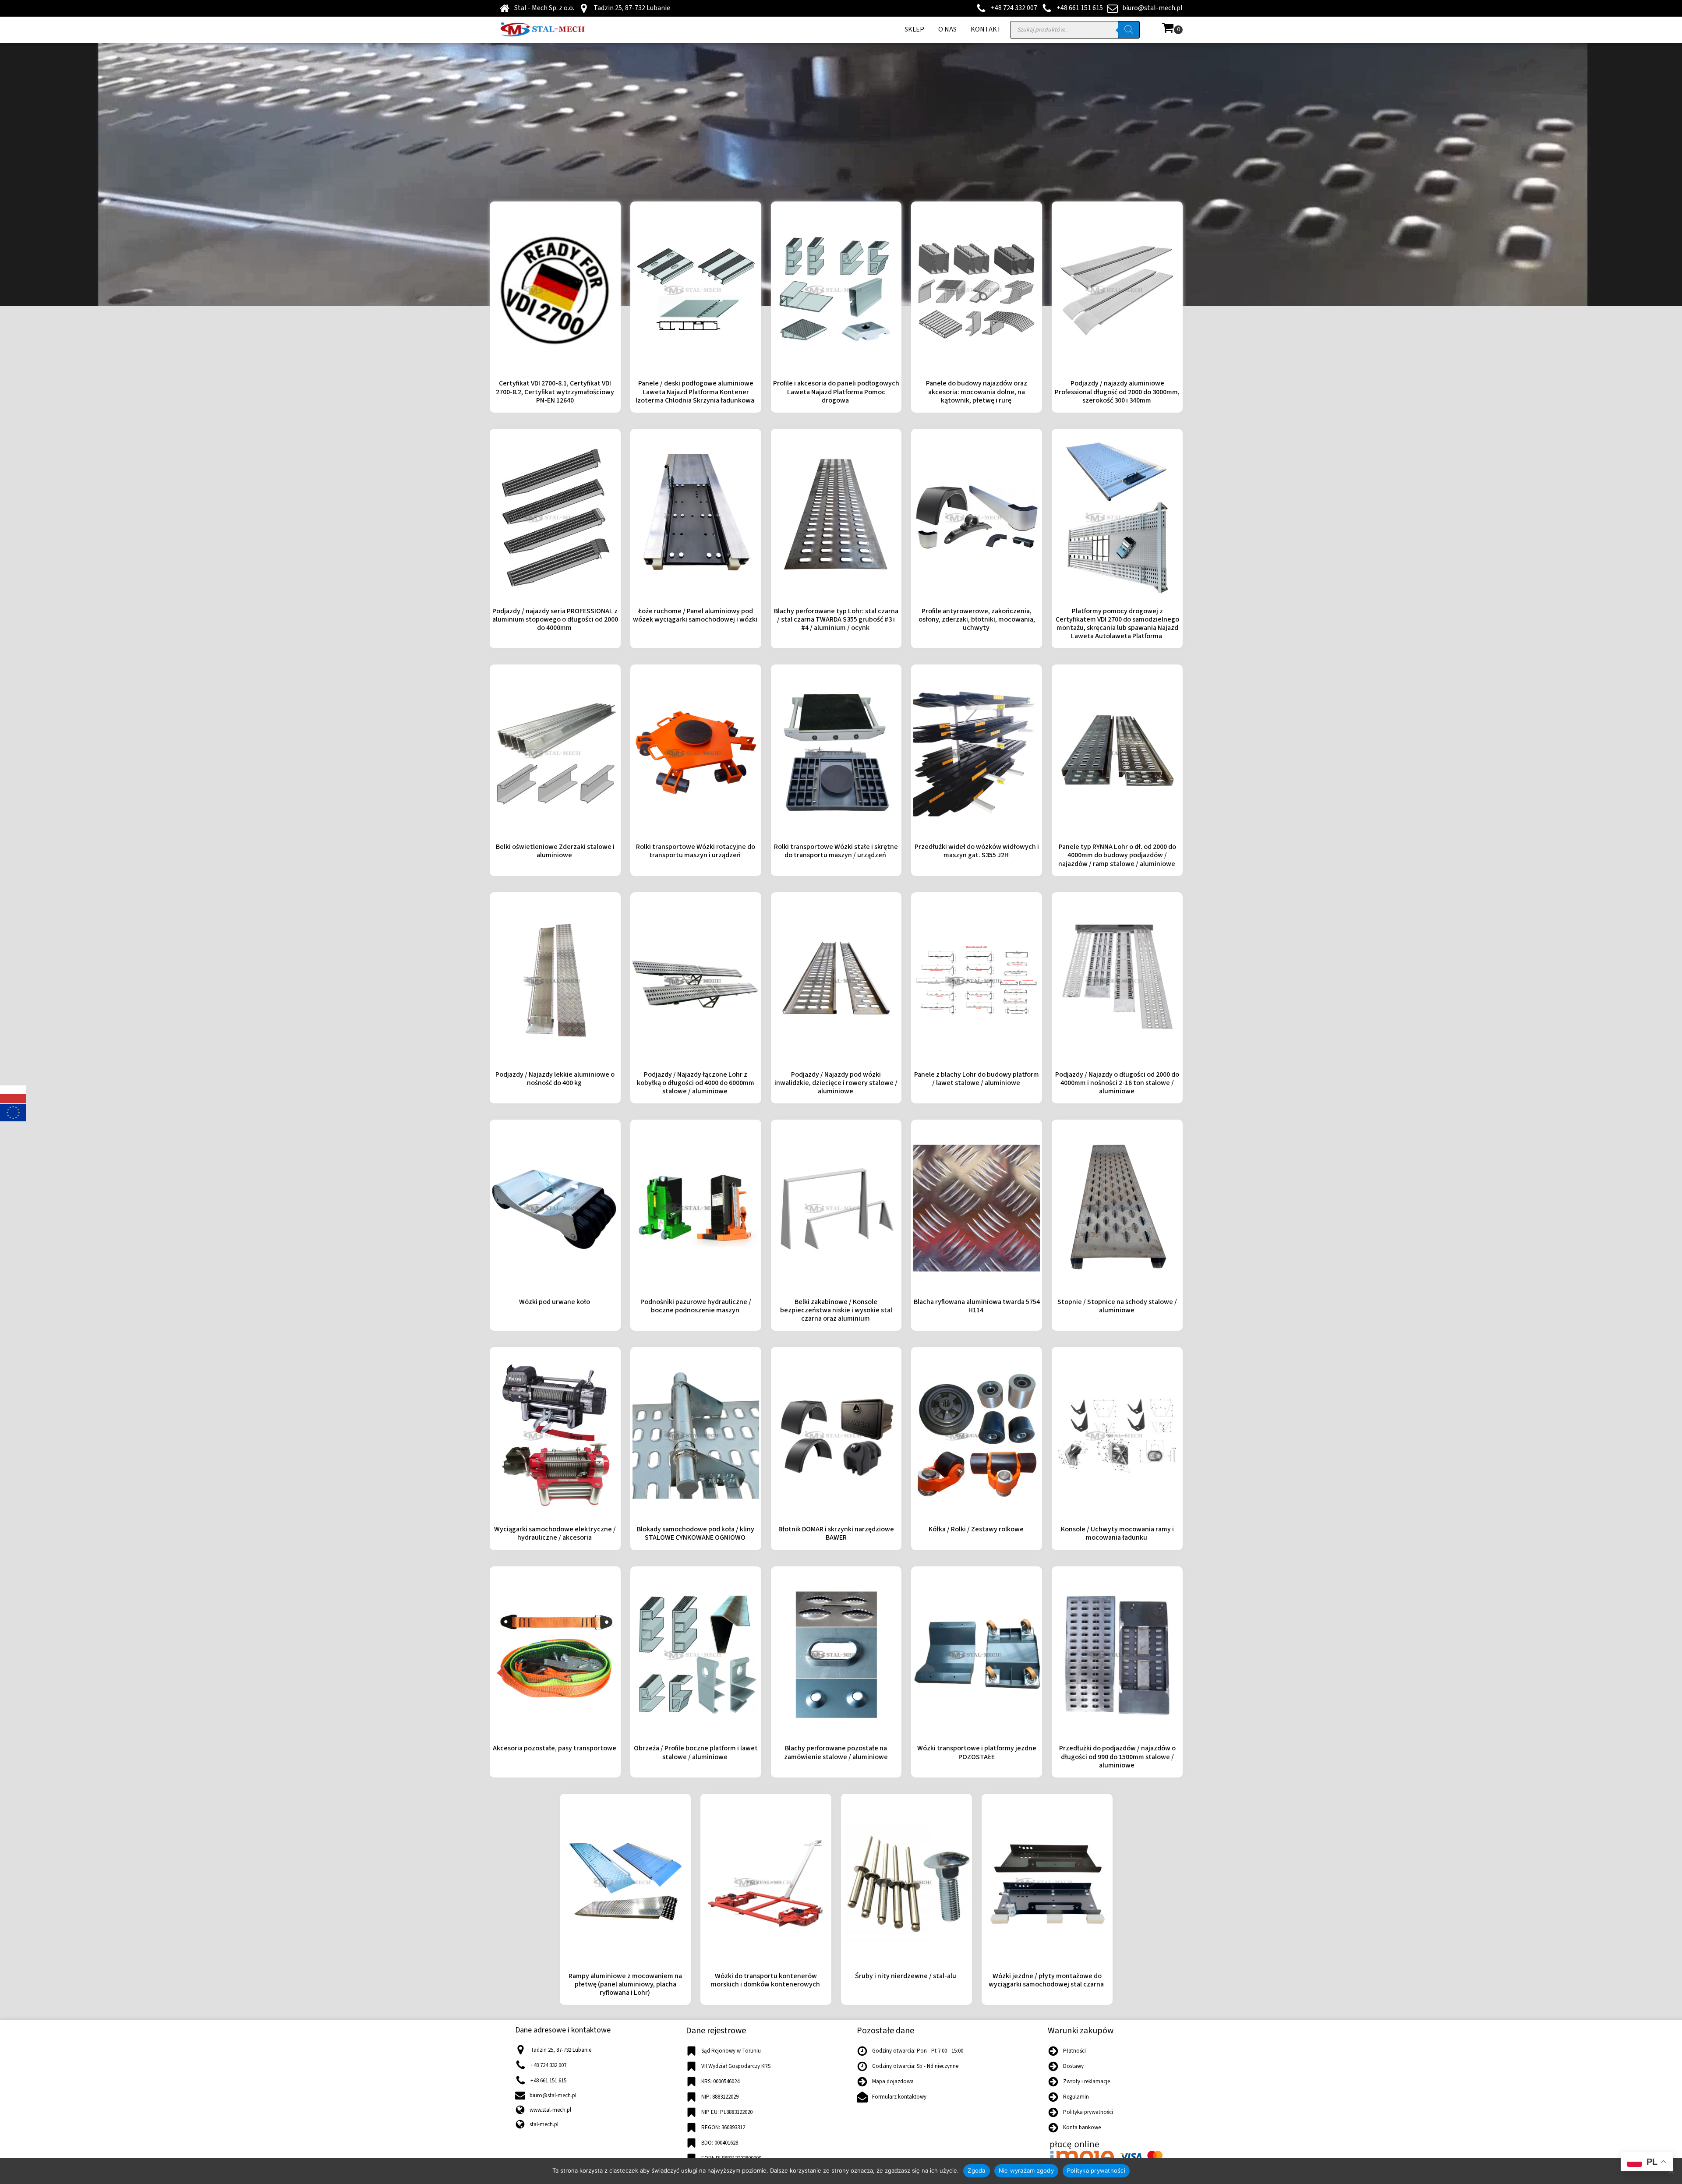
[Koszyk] (1172, 30)
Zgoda (976, 2170)
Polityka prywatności (1096, 2170)
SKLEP (914, 29)
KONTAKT (986, 29)
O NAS (947, 29)
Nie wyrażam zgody (1026, 2170)
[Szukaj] (1129, 30)
